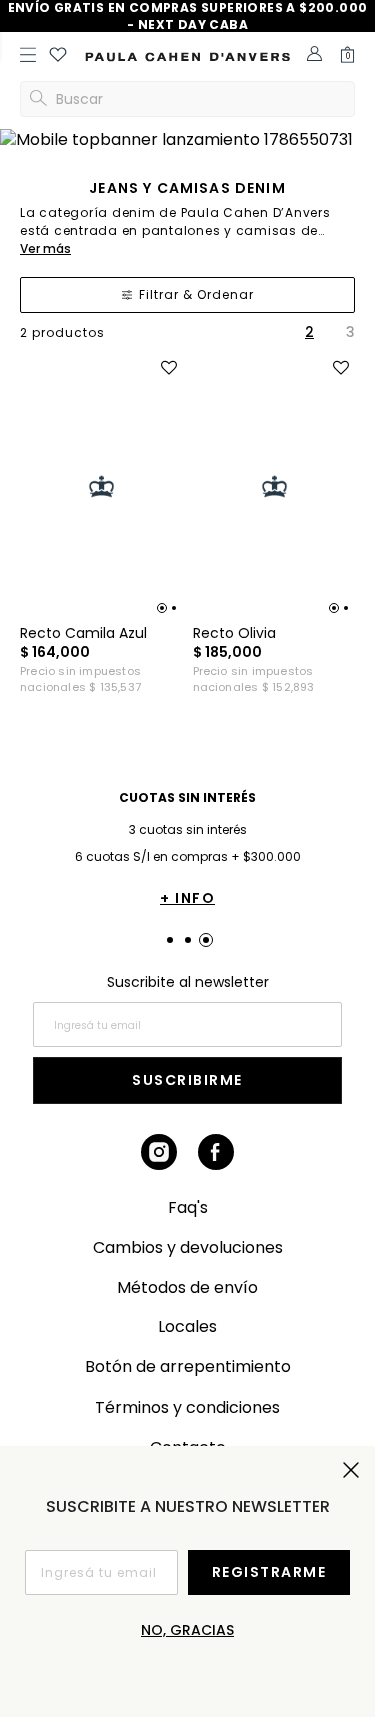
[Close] (346, 27)
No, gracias (187, 1630)
